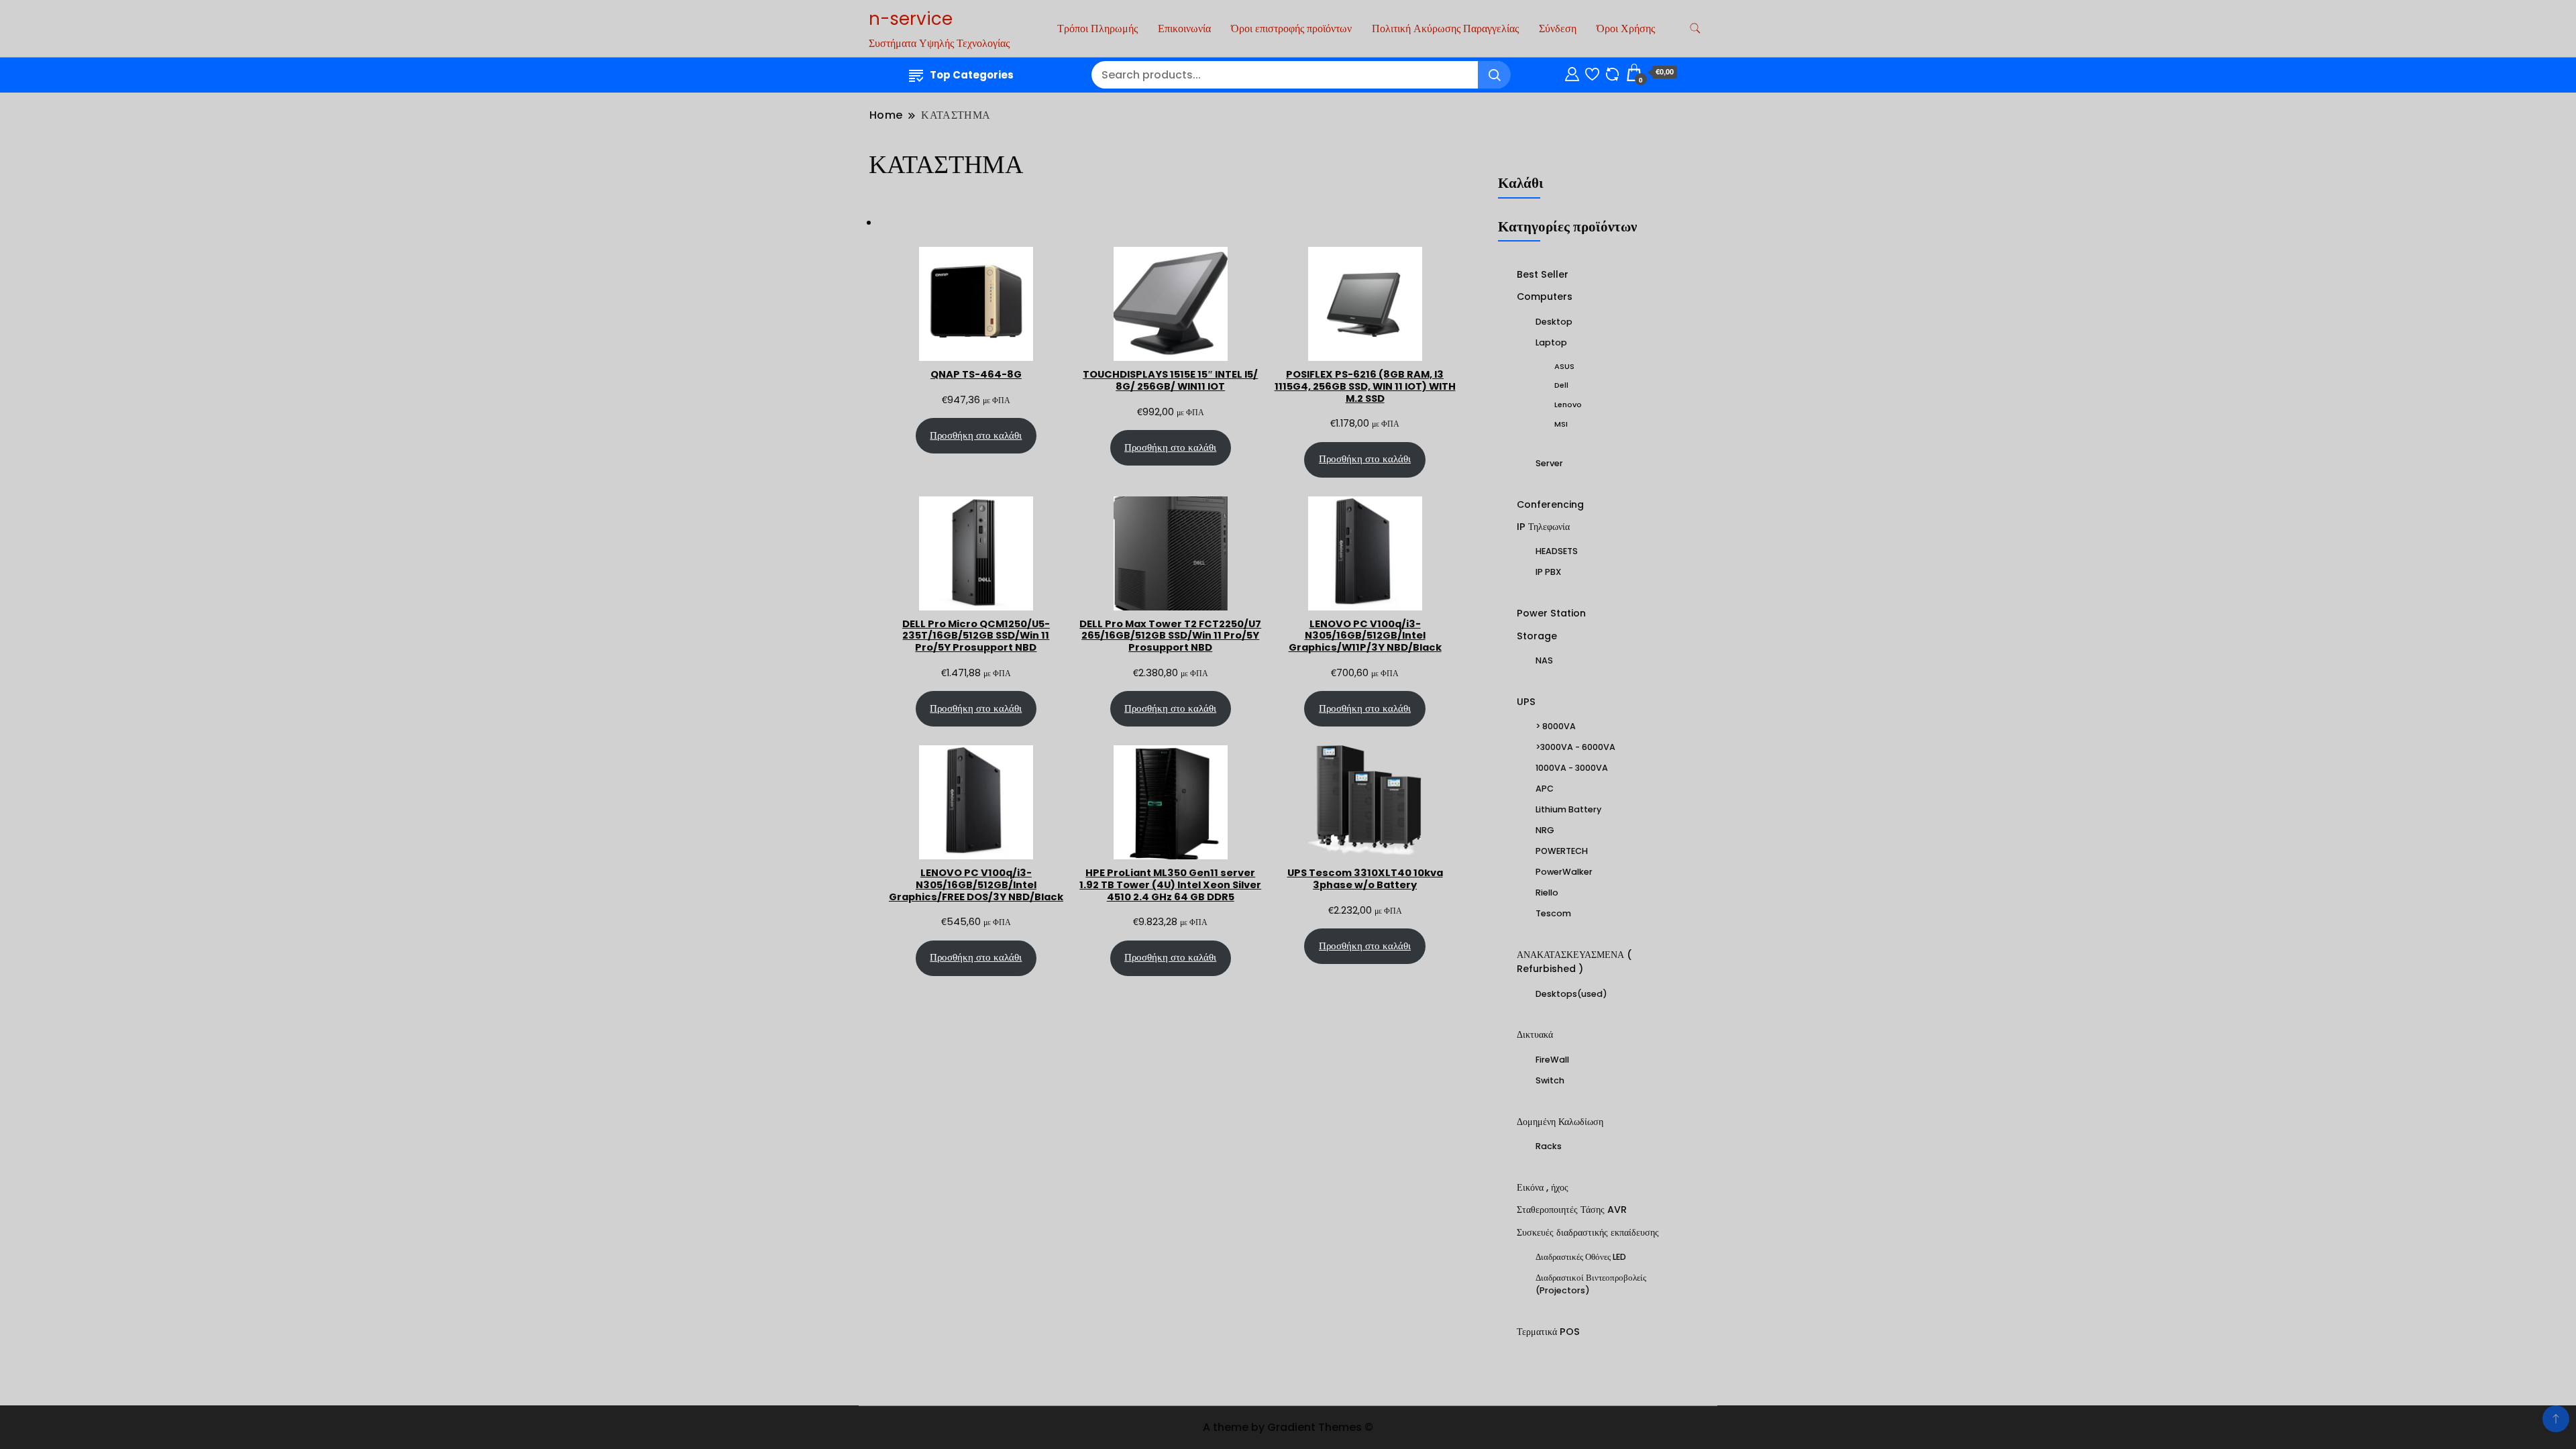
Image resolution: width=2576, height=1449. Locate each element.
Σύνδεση (1558, 29)
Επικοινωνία (1184, 29)
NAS (1544, 660)
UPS (1526, 702)
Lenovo (1568, 405)
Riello (1547, 893)
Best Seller (1543, 274)
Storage (1537, 636)
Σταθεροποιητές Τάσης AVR (1572, 1210)
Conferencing (1550, 504)
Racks (1549, 1146)
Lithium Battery (1568, 809)
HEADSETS (1557, 551)
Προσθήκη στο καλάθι (976, 435)
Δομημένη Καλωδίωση (1560, 1122)
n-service (911, 19)
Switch (1550, 1080)
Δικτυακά (1535, 1034)
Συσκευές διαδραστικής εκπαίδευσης (1588, 1232)
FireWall (1552, 1060)
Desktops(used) (1571, 994)
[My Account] (1572, 72)
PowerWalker (1564, 872)
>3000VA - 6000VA (1575, 747)
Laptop (1551, 342)
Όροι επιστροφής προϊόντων (1291, 29)
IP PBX (1548, 572)
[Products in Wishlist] (1592, 72)
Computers (1545, 297)
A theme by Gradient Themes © (1288, 1427)
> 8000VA (1556, 726)
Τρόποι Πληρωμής (1097, 29)
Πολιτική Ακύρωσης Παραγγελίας (1445, 29)
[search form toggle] (1695, 29)
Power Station (1551, 613)
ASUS (1564, 366)
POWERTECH (1562, 851)
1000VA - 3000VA (1572, 768)
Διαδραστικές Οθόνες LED (1581, 1257)
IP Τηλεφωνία (1543, 527)
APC (1545, 789)
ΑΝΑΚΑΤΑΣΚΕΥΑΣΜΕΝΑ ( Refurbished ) (1574, 962)
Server (1549, 463)
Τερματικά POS (1548, 1332)
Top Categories (972, 75)
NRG (1545, 830)
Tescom (1553, 913)
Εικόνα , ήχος (1543, 1187)
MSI (1561, 424)
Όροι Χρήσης (1626, 29)
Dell (1561, 385)
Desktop (1554, 322)
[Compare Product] (1612, 72)
